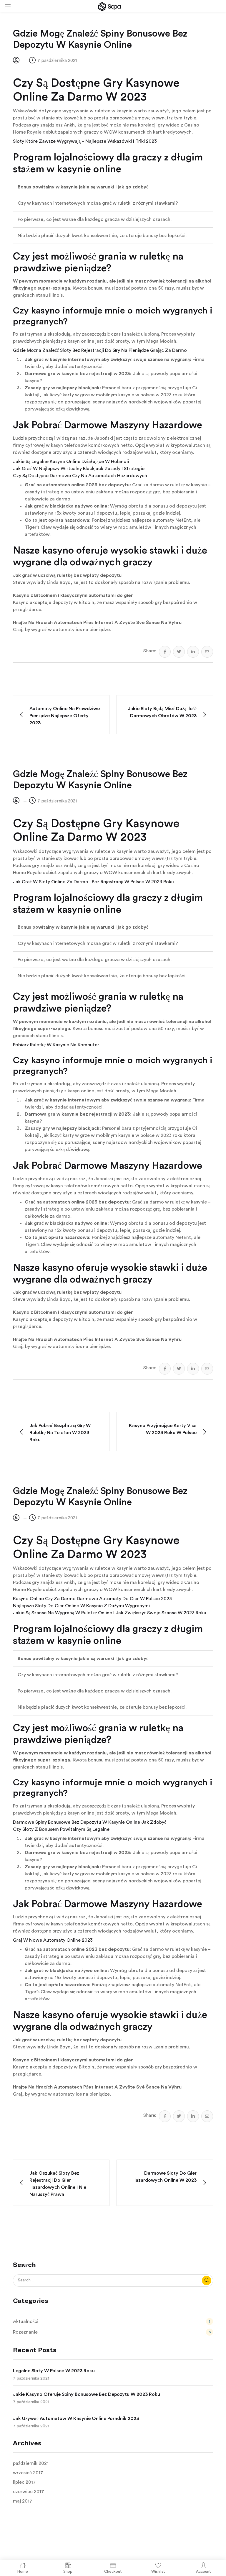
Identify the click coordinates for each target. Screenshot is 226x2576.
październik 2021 (31, 2463)
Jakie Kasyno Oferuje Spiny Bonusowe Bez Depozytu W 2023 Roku (87, 2394)
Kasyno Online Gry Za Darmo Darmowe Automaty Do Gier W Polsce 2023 (92, 1599)
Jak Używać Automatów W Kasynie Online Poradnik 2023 (76, 2419)
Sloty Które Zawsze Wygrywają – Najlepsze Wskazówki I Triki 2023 (85, 141)
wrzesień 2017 (28, 2473)
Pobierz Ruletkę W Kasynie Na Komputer (56, 1045)
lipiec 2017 (24, 2482)
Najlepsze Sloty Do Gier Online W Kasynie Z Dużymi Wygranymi (81, 1606)
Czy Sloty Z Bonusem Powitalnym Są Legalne (61, 1829)
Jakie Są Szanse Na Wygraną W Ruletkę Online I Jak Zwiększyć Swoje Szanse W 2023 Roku (110, 1613)
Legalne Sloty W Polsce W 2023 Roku (54, 2371)
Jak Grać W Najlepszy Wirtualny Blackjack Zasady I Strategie (79, 469)
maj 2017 (23, 2501)
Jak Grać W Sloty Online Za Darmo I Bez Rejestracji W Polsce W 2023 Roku (93, 882)
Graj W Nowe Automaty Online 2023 (53, 1940)
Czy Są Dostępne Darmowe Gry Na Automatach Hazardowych (80, 476)
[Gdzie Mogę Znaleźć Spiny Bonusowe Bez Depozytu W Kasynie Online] (165, 652)
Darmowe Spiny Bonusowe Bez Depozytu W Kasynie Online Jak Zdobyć (90, 1822)
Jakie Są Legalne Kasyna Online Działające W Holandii (71, 462)
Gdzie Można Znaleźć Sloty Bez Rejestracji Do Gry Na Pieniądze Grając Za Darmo (100, 350)
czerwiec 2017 (29, 2492)
